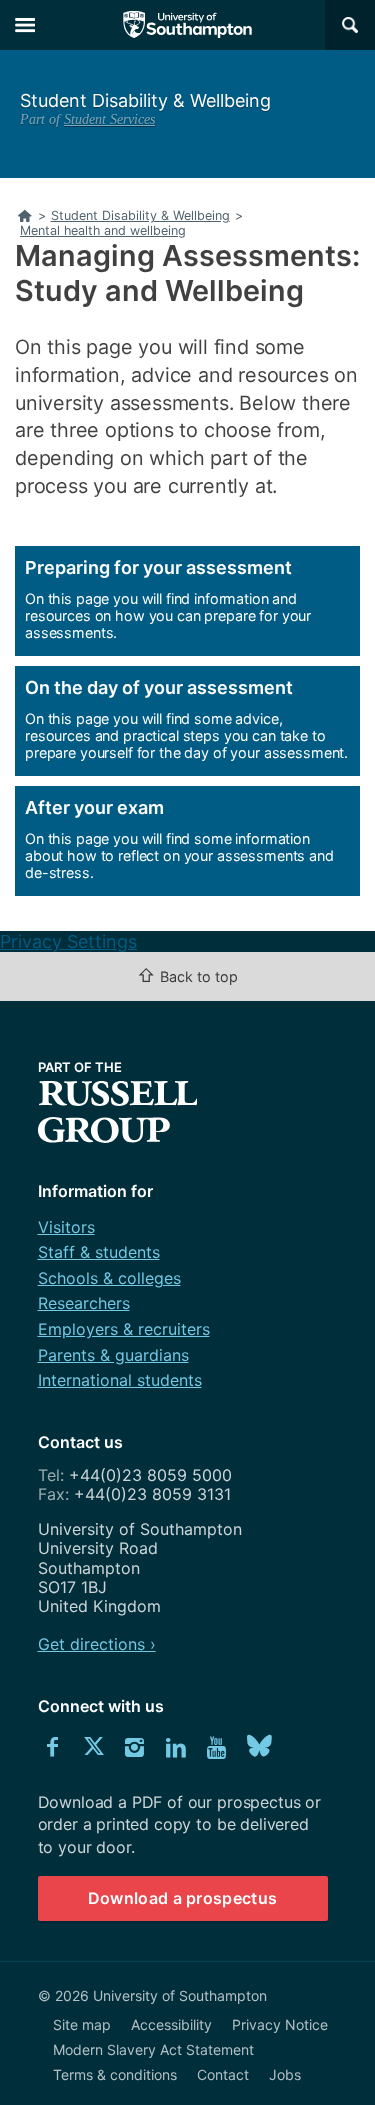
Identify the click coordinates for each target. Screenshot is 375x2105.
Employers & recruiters (124, 1329)
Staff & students (99, 1252)
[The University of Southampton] (188, 25)
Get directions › (97, 1644)
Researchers (84, 1303)
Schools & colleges (109, 1278)
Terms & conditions (115, 2074)
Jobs (285, 2074)
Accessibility (171, 2024)
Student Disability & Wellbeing (145, 100)
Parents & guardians (113, 1355)
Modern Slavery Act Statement (153, 2049)
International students (120, 1380)
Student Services (109, 119)
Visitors (66, 1227)
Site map (82, 2024)
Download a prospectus (183, 1898)
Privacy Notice (280, 2024)
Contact (223, 2074)
